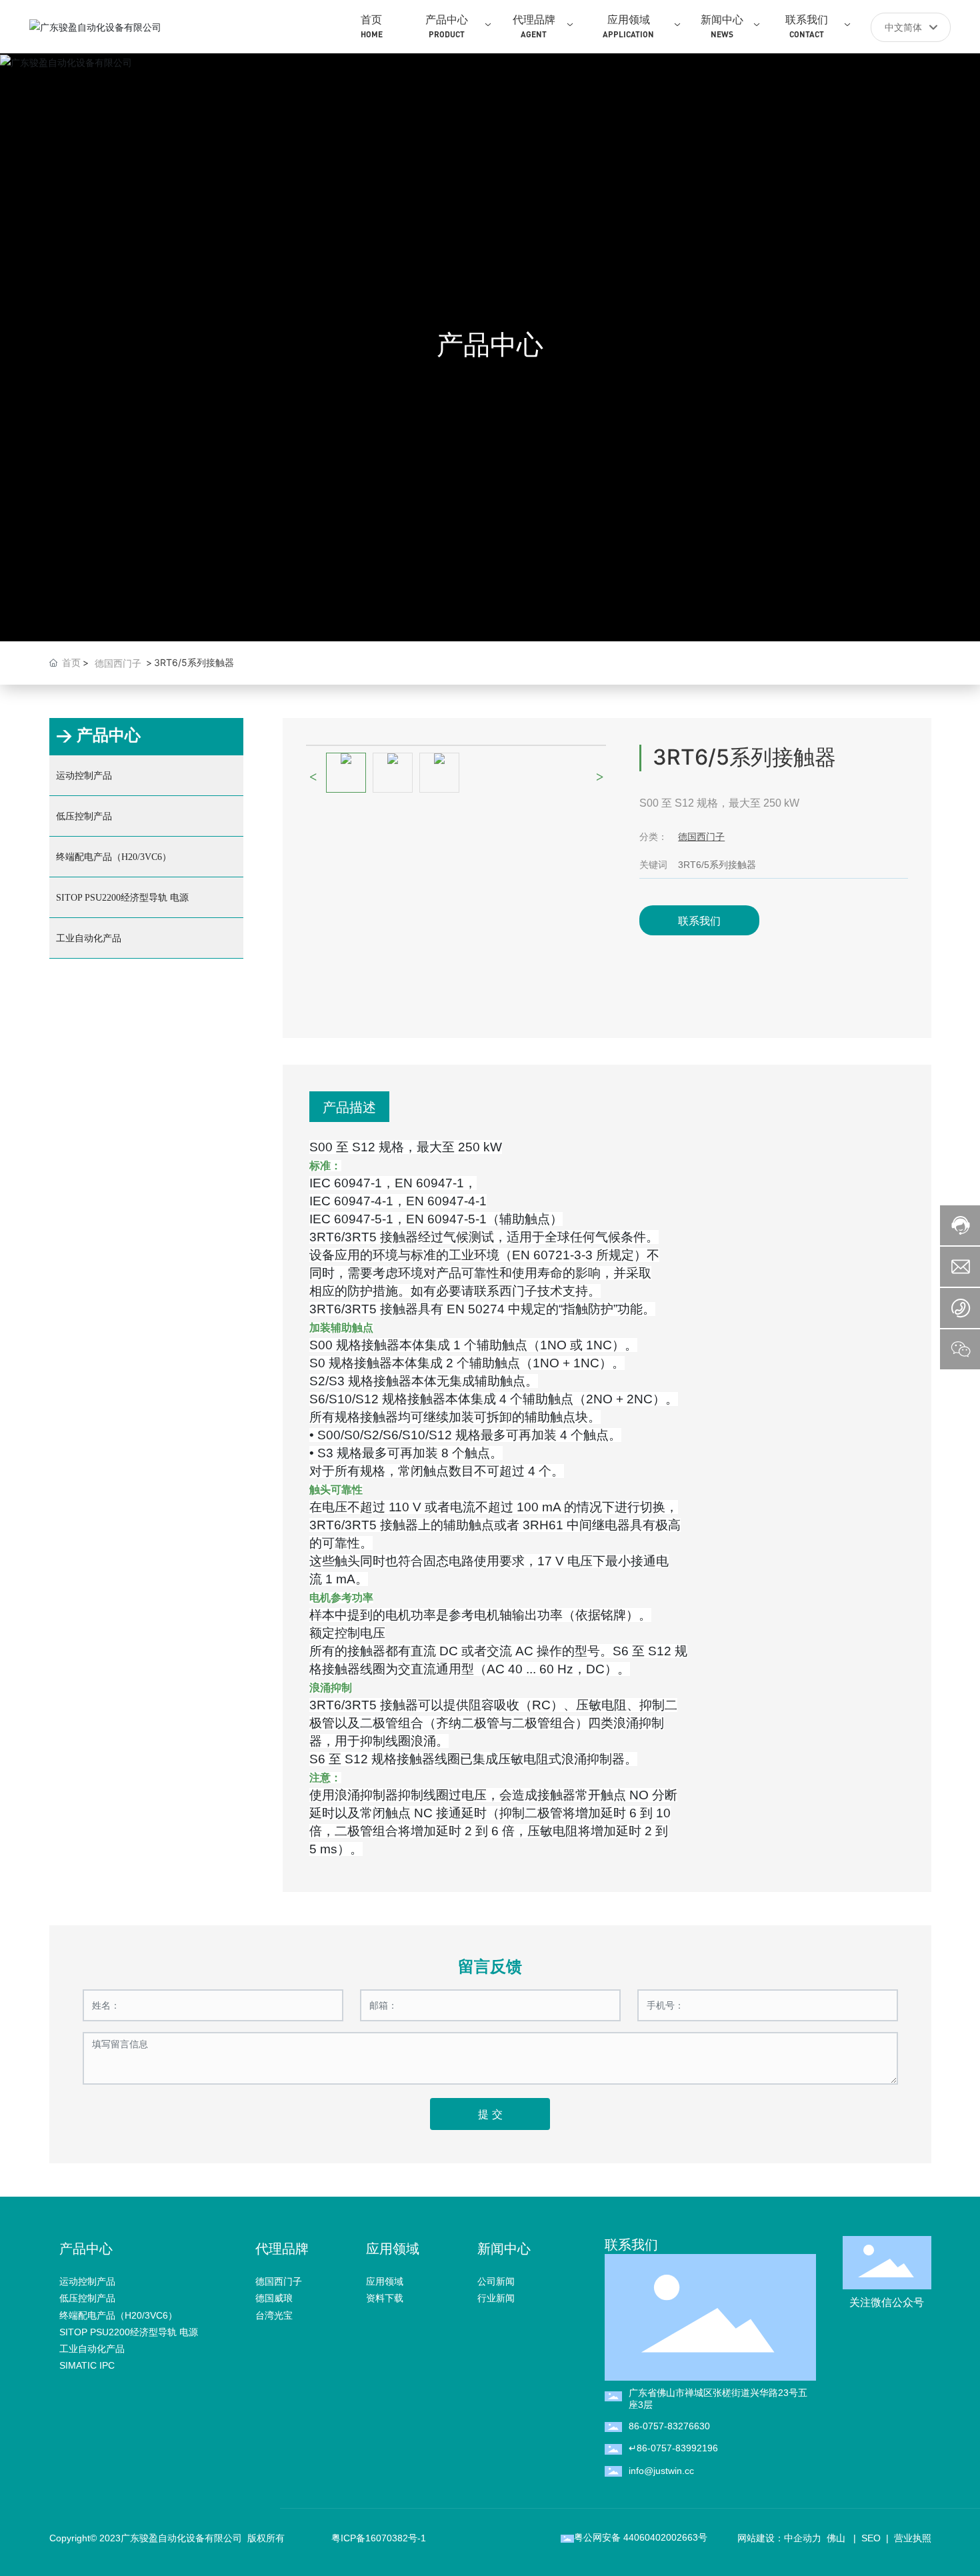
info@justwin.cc (661, 2471)
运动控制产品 (84, 776)
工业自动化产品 (89, 938)
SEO (871, 2538)
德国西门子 (118, 663)
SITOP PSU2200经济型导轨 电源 (122, 898)
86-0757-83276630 (669, 2426)
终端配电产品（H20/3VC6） (114, 857)
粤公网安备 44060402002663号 (641, 2537)
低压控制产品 (84, 816)
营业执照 (913, 2538)
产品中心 (490, 344)
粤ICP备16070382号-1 (379, 2538)
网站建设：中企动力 (779, 2538)
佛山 (835, 2538)
